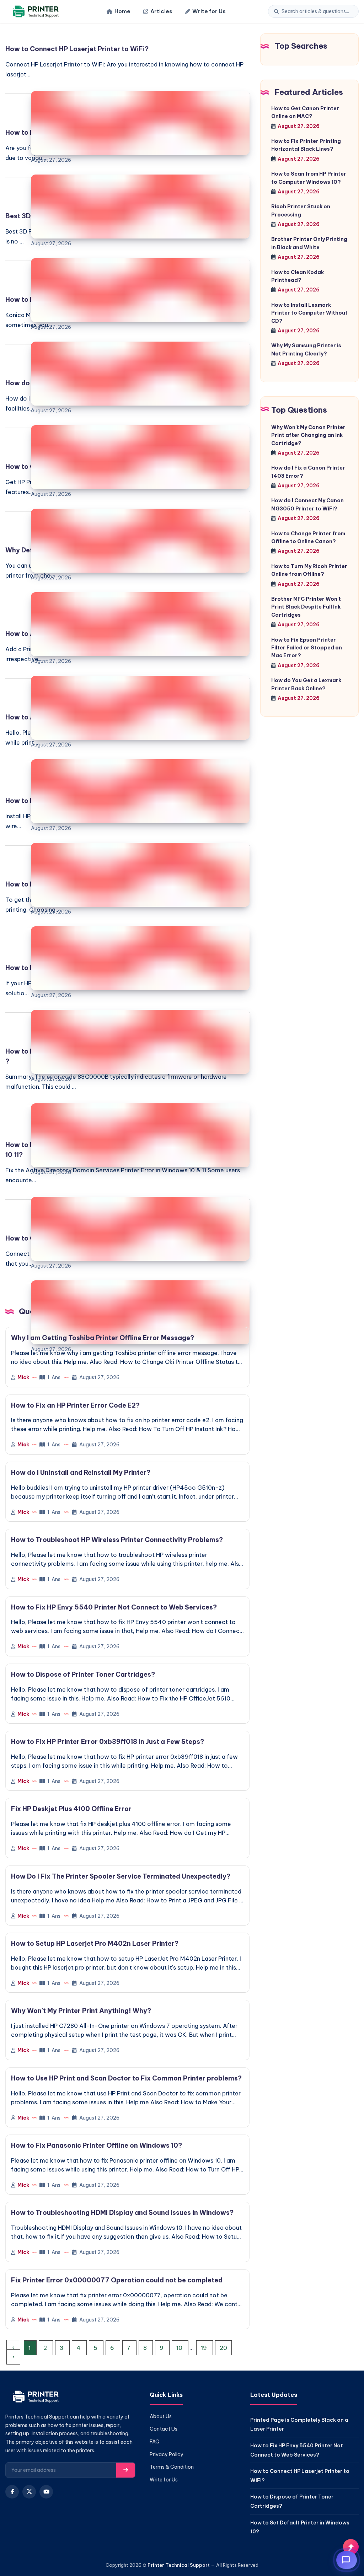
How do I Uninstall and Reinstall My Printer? (81, 1472)
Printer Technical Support (179, 2565)
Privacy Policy (167, 2454)
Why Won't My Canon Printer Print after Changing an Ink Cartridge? (308, 435)
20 (223, 2348)
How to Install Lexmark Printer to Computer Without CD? (309, 313)
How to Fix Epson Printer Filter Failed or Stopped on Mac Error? (307, 648)
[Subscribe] (126, 2470)
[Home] (35, 12)
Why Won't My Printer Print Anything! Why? (81, 2011)
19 (205, 2348)
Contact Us (164, 2429)
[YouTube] (46, 2492)
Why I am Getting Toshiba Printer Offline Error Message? (103, 1338)
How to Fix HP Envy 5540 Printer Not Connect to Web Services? (114, 1607)
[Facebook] (12, 2492)
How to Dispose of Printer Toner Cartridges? (83, 1674)
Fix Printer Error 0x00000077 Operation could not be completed (117, 2280)
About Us (161, 2416)
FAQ (155, 2442)
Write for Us (209, 11)
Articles (161, 11)
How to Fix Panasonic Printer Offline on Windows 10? (97, 2145)
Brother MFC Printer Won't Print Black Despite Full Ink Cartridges (306, 607)
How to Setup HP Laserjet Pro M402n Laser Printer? (95, 1943)
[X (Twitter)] (29, 2492)
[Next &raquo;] (13, 2357)
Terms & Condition (172, 2467)
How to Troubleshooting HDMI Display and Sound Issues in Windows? (122, 2213)
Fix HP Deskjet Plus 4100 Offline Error (71, 1809)
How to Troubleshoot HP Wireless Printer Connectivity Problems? (117, 1540)
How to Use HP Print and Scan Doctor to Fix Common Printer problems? (126, 2078)
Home (122, 11)
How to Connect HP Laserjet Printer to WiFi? (77, 49)
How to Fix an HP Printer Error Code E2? (75, 1405)
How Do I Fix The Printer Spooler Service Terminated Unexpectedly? (121, 1876)
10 (180, 2348)
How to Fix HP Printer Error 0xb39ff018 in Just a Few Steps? (108, 1742)
